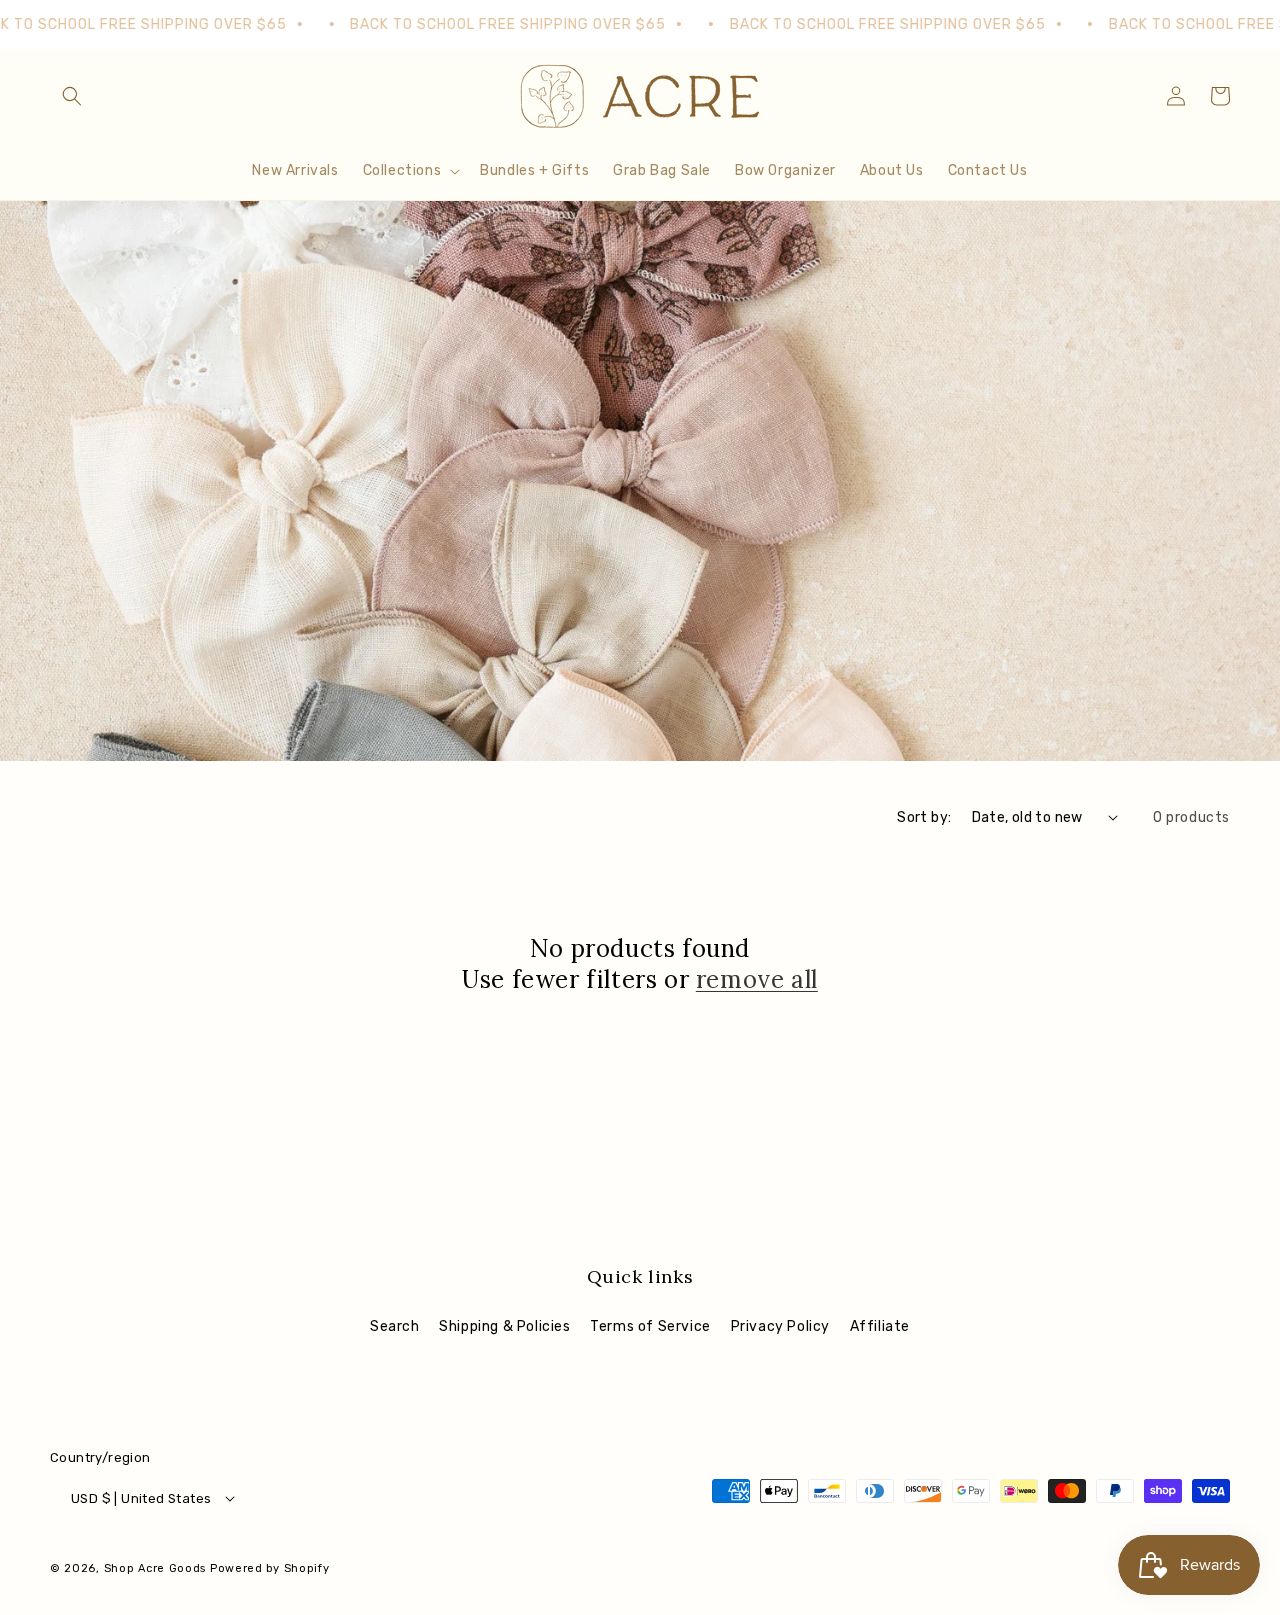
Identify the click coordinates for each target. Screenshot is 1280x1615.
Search (395, 1326)
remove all (757, 979)
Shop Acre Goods (155, 1568)
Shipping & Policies (504, 1326)
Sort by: (924, 817)
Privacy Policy (780, 1326)
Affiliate (880, 1326)
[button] (72, 96)
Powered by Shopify (270, 1568)
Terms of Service (650, 1326)
